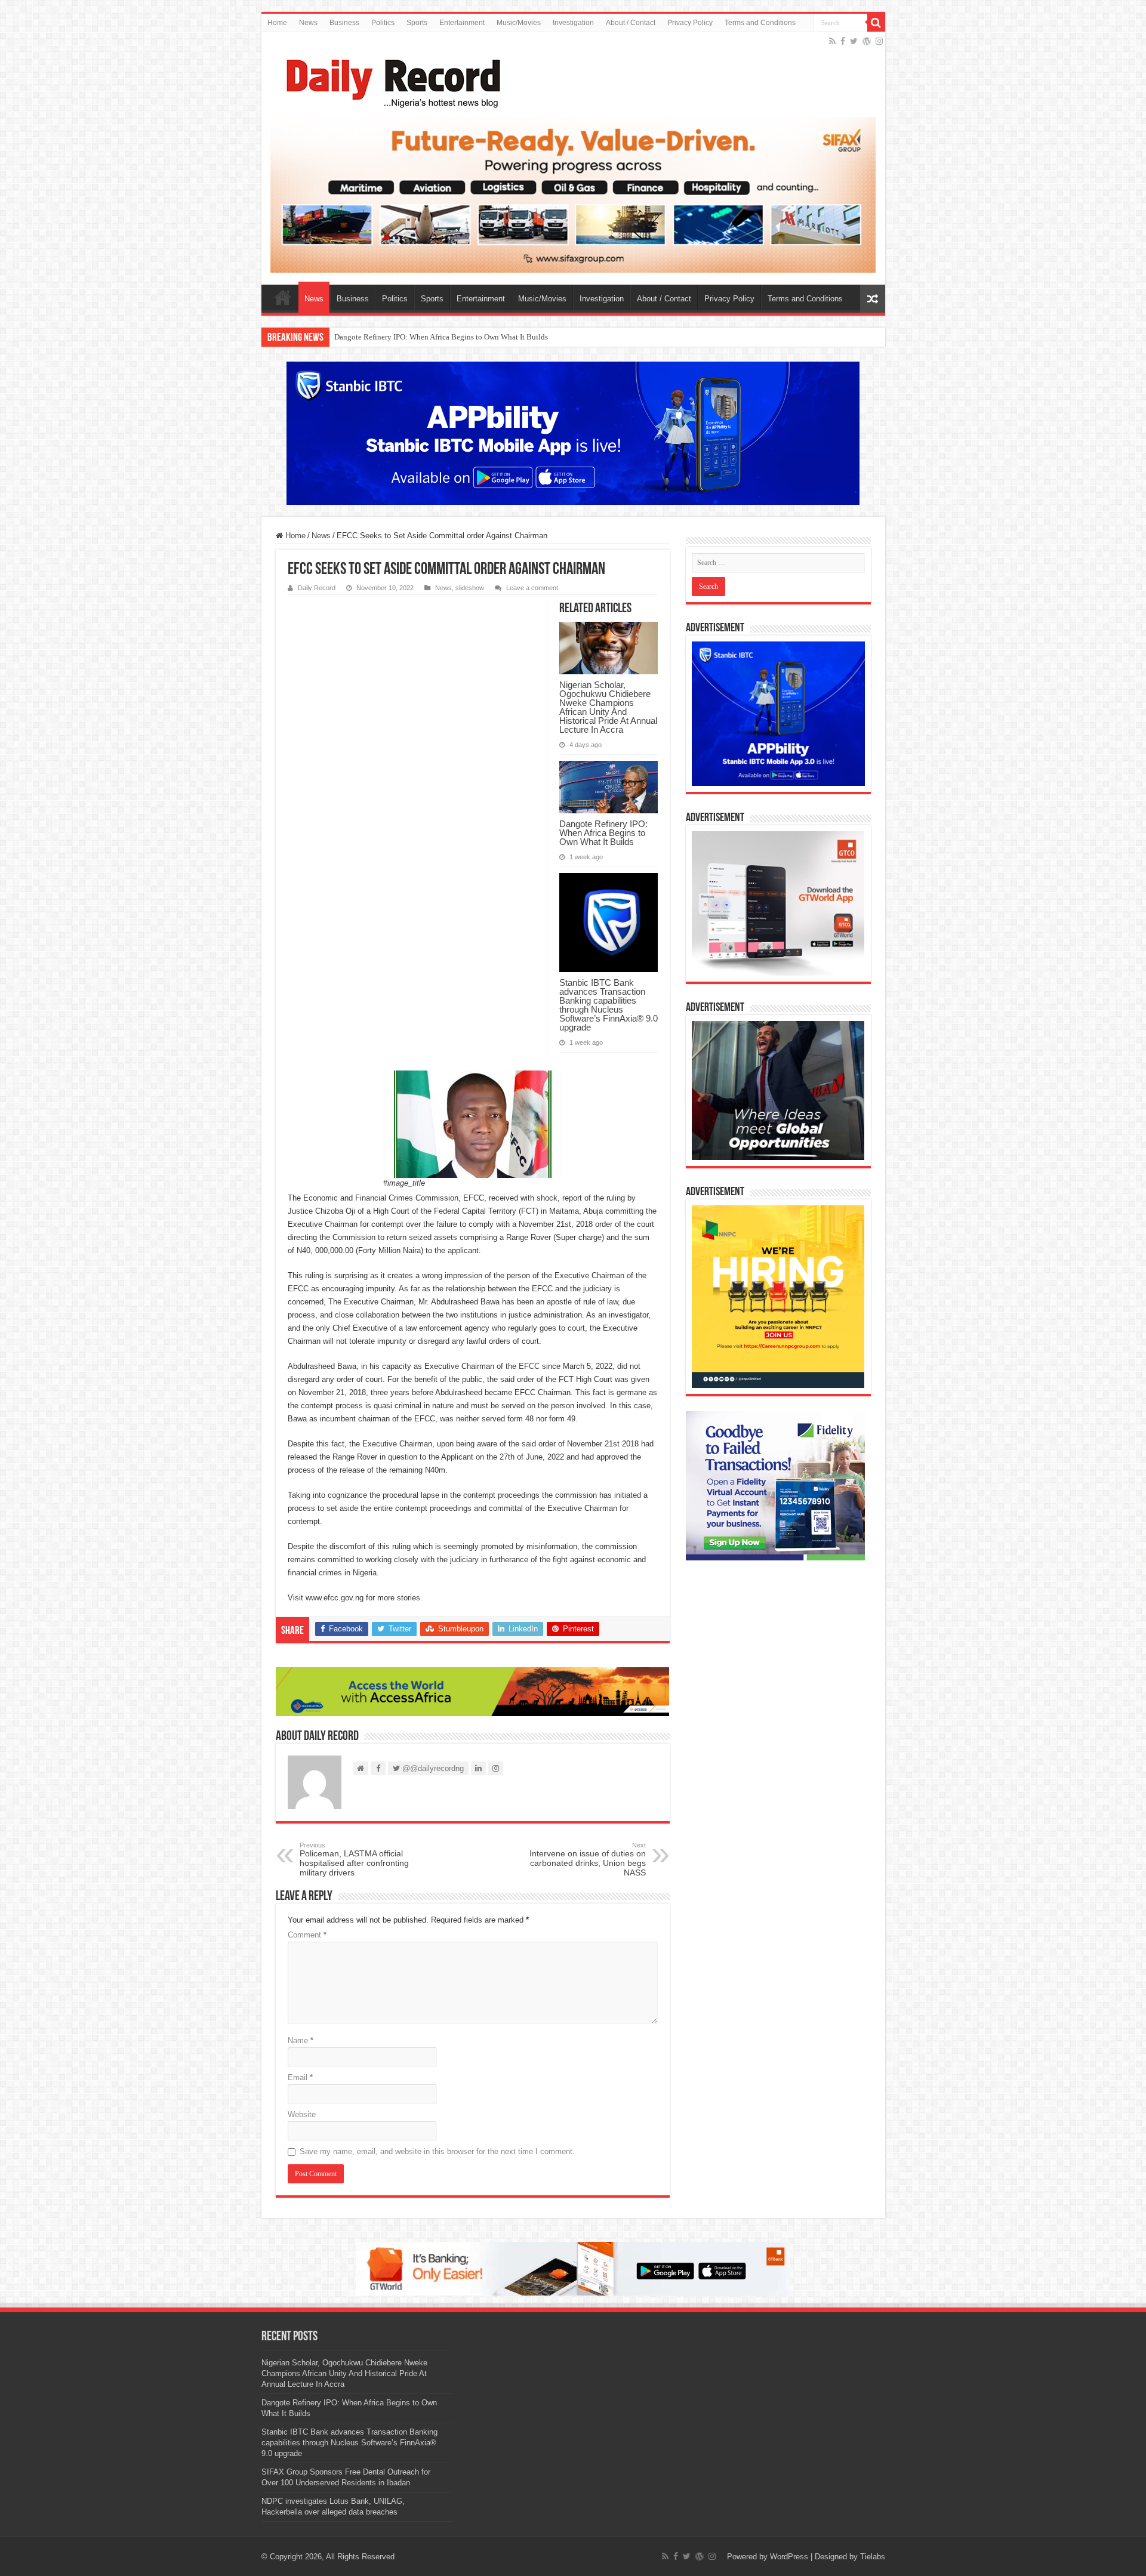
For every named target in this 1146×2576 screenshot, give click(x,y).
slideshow (470, 588)
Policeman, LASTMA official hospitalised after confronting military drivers (354, 1859)
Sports (417, 23)
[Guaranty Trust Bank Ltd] (573, 2268)
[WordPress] (867, 41)
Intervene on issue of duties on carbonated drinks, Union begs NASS (588, 1859)
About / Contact (631, 23)
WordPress (789, 2557)
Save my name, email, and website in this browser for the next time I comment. (437, 2151)
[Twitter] (854, 41)
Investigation (573, 23)
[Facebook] (843, 41)
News (308, 23)
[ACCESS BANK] (473, 1691)
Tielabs (873, 2557)
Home (277, 23)
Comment (307, 1935)
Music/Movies (519, 23)
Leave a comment (532, 588)
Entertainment (462, 23)
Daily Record (317, 588)
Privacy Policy (690, 23)
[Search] (876, 23)
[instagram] (879, 41)
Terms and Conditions (760, 23)
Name (301, 2040)
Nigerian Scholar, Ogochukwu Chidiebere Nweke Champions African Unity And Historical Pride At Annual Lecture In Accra (608, 707)
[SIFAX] (573, 194)
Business (344, 23)
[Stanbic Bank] (573, 433)
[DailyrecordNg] (390, 78)
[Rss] (832, 41)
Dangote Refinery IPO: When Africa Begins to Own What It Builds (603, 833)
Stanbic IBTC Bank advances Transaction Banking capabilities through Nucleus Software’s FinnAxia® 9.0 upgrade (520, 337)
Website (302, 2114)
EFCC (529, 1366)
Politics (383, 23)
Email (300, 2077)
